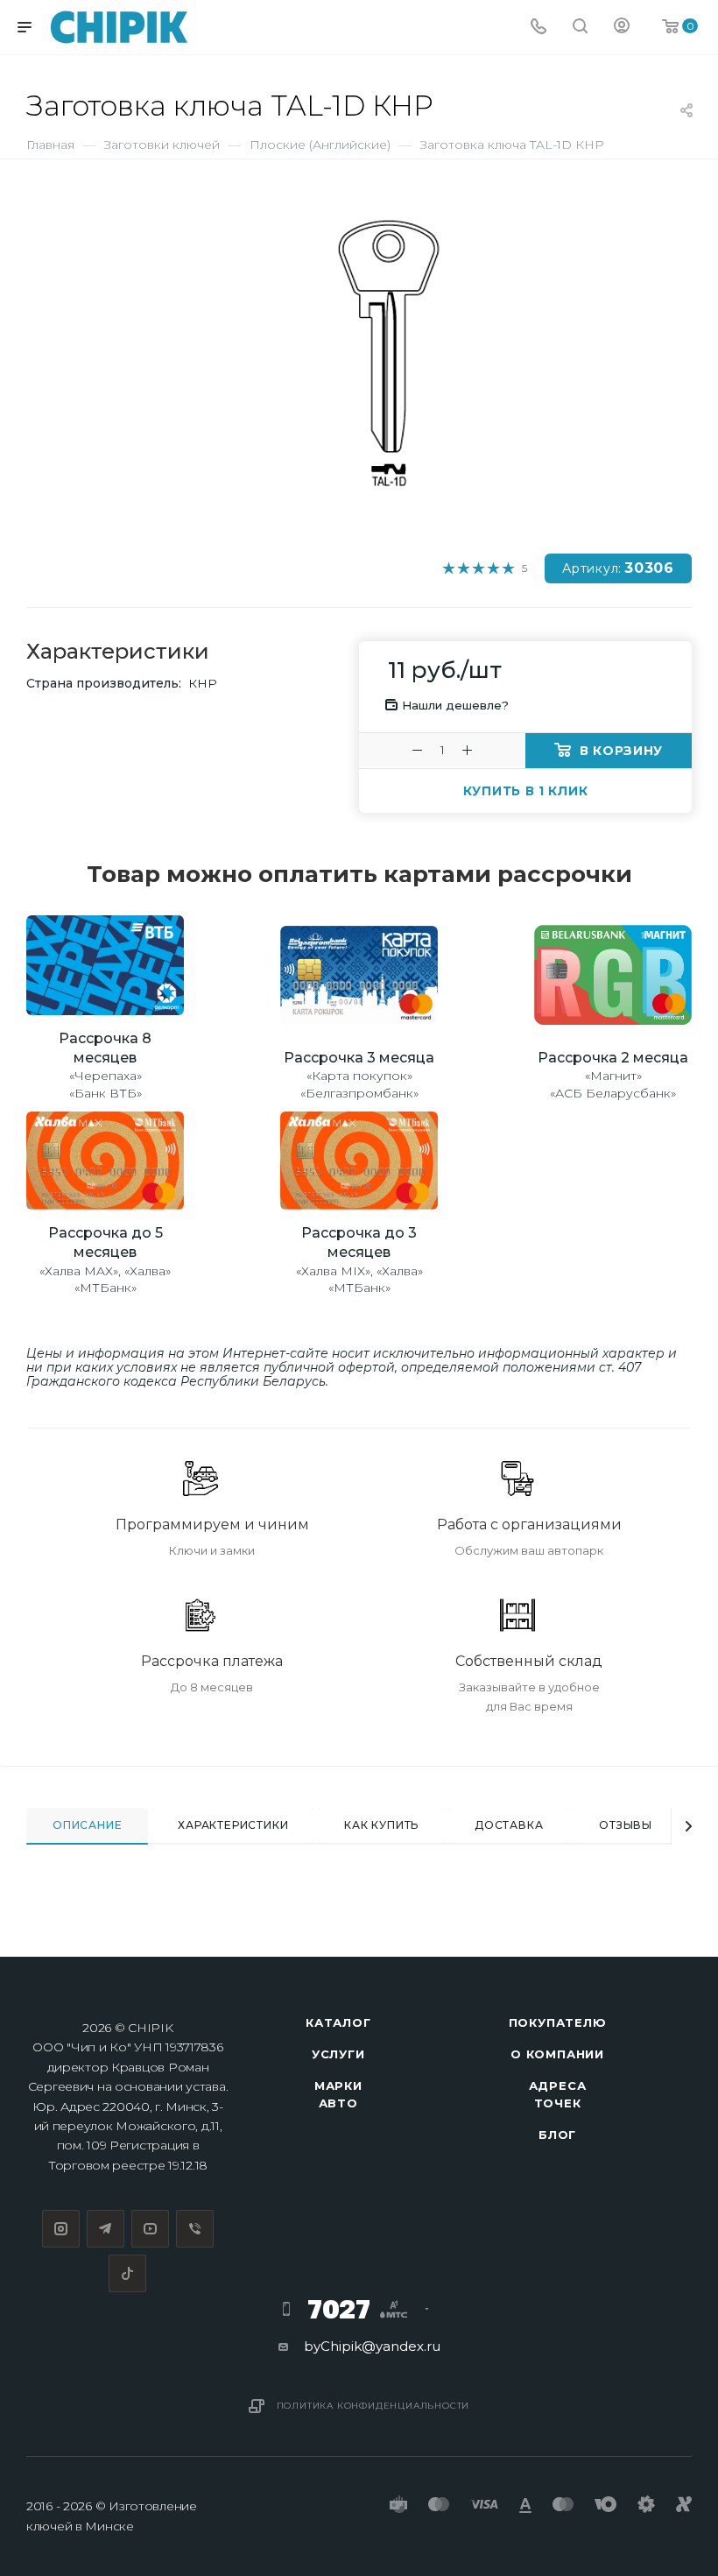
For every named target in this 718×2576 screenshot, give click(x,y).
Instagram (61, 2229)
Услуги (338, 2054)
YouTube (150, 2229)
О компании (557, 2054)
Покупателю (558, 2022)
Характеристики (233, 1825)
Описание (87, 1825)
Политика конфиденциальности (373, 2406)
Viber (195, 2229)
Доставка (509, 1825)
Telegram (106, 2229)
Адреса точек (558, 2094)
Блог (557, 2135)
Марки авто (338, 2094)
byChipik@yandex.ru (372, 2346)
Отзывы (626, 1825)
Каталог (338, 2022)
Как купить (381, 1825)
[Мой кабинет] (622, 28)
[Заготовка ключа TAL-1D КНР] (388, 353)
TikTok (127, 2273)
